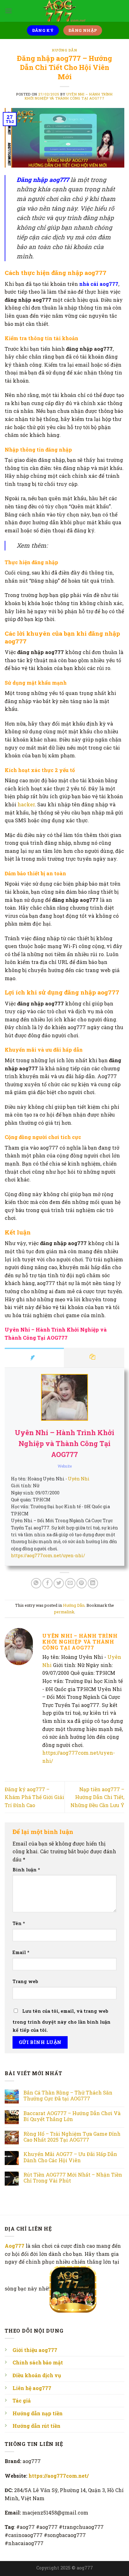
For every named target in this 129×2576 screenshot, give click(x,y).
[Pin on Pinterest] (82, 1583)
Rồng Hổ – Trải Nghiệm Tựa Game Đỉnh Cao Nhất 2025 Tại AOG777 (72, 2137)
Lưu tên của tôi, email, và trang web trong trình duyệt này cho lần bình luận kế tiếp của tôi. (62, 2021)
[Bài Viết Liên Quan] (94, 1358)
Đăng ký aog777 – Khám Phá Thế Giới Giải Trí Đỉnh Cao (34, 1797)
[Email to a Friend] (70, 1583)
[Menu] (8, 11)
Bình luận (26, 1870)
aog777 (85, 2568)
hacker (26, 804)
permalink (64, 1612)
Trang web (25, 1981)
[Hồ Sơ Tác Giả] (34, 1358)
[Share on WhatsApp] (36, 1583)
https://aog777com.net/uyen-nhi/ (48, 1555)
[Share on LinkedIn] (93, 1583)
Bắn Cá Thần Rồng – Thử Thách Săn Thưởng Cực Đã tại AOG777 (68, 2095)
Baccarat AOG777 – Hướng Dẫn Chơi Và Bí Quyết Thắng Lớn (72, 2116)
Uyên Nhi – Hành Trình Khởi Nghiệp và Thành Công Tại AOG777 (69, 96)
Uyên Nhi (79, 1479)
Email (21, 1952)
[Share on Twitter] (59, 1583)
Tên (19, 1923)
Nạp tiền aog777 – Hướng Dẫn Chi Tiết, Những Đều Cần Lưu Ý (97, 1797)
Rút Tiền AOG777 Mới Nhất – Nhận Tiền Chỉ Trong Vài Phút (73, 2178)
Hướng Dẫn (64, 50)
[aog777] (65, 11)
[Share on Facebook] (47, 1583)
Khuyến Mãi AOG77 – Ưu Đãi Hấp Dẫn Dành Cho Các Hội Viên (70, 2157)
